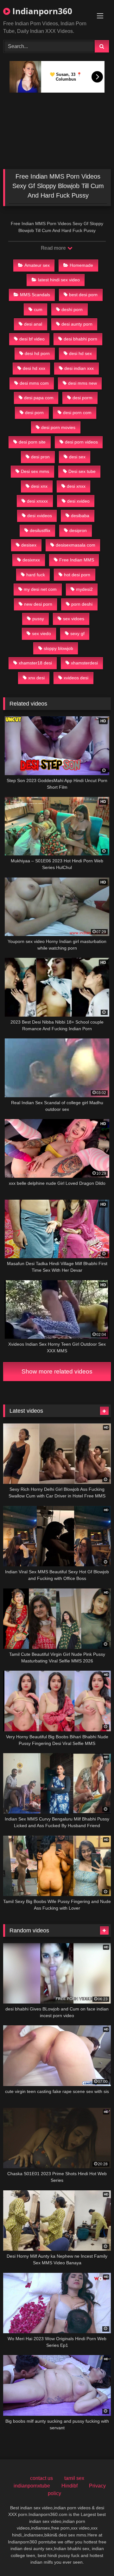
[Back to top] (94, 2557)
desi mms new (82, 383)
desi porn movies (58, 427)
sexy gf (77, 633)
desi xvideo (78, 501)
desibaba (80, 516)
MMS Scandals (35, 295)
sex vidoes (74, 619)
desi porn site (32, 442)
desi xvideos (40, 516)
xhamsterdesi (84, 663)
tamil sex (74, 2478)
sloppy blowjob (58, 648)
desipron (78, 530)
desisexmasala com (76, 545)
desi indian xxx (79, 368)
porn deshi (82, 604)
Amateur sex (37, 265)
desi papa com (39, 398)
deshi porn (72, 309)
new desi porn (38, 604)
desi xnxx (76, 486)
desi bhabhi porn (80, 339)
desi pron (40, 457)
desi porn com (77, 413)
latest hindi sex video (59, 280)
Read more (54, 248)
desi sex (77, 457)
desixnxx (31, 560)
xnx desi (36, 678)
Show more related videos (57, 1371)
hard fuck (36, 575)
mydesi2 (84, 589)
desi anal (33, 324)
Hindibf (70, 2486)
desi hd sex (80, 353)
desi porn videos (81, 442)
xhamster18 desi (35, 663)
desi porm (82, 398)
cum (38, 309)
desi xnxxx (37, 501)
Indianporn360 (41, 11)
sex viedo (41, 633)
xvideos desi (76, 678)
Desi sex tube (82, 471)
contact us (41, 2478)
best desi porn (83, 295)
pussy (38, 619)
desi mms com (34, 383)
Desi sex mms (35, 471)
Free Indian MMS (77, 560)
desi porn (34, 413)
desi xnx (39, 486)
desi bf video (32, 339)
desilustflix (40, 530)
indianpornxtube (32, 2486)
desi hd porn (37, 353)
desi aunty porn (77, 324)
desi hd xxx (34, 368)
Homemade (81, 265)
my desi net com (40, 589)
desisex (29, 545)
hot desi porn (77, 575)
